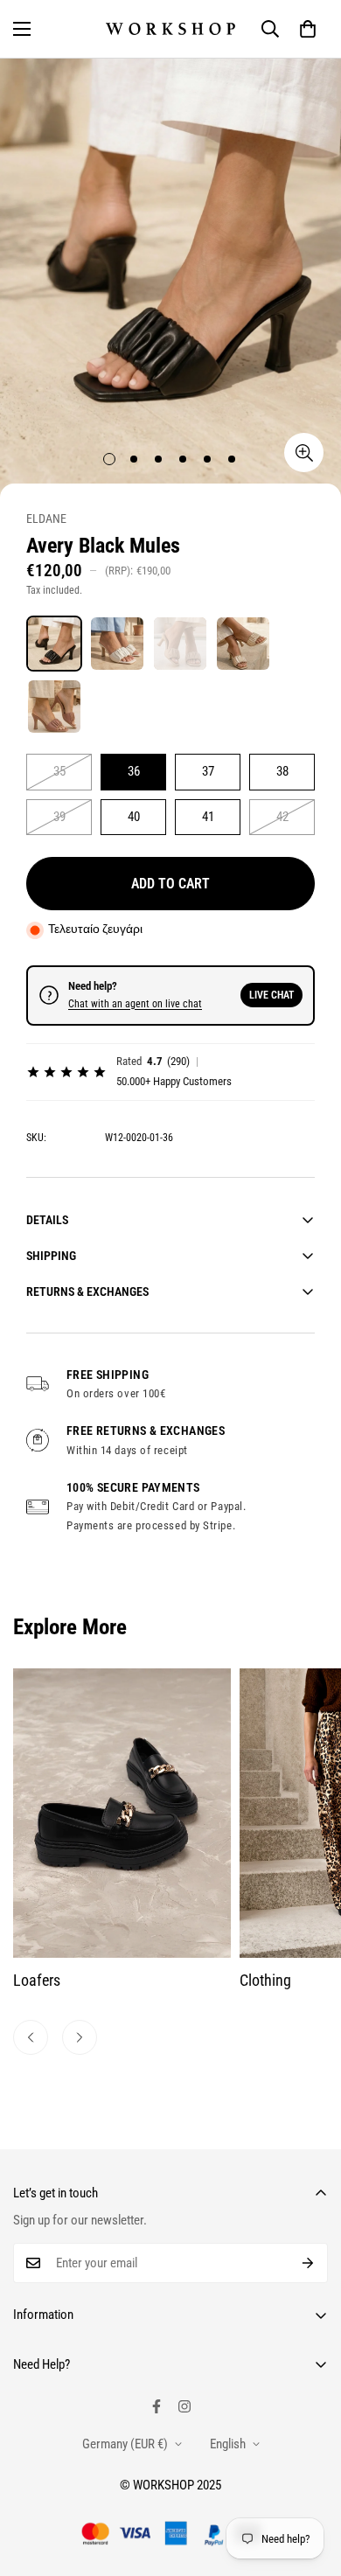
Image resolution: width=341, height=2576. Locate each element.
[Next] (80, 2037)
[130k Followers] (184, 2406)
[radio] (54, 644)
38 (282, 771)
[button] (308, 29)
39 (59, 817)
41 (208, 817)
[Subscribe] (308, 2263)
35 (59, 771)
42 (282, 817)
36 (134, 771)
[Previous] (31, 2037)
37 (208, 771)
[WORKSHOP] (170, 28)
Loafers (37, 1980)
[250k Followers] (157, 2406)
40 (134, 817)
